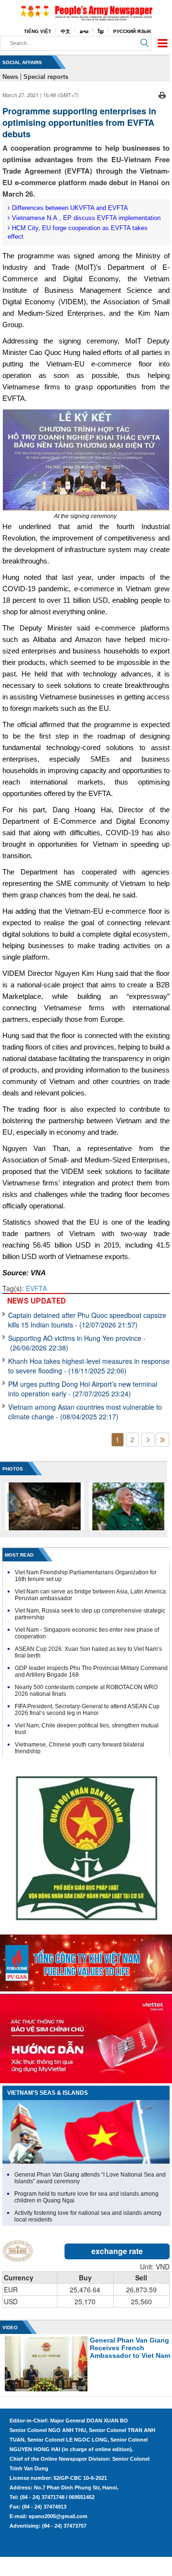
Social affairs (22, 62)
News (10, 77)
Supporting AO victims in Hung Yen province (77, 1343)
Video (10, 2327)
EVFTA (36, 1288)
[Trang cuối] (162, 1440)
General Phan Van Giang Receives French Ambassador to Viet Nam (130, 2348)
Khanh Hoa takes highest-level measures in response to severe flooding (89, 1366)
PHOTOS (13, 1469)
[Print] (162, 94)
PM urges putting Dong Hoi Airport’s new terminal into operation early (83, 1389)
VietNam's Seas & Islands (48, 2093)
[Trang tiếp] (148, 1440)
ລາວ (84, 31)
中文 (65, 31)
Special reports (46, 77)
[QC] (86, 1961)
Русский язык (132, 31)
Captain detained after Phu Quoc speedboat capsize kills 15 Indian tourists (87, 1320)
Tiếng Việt (38, 31)
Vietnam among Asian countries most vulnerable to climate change (85, 1412)
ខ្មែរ (101, 31)
